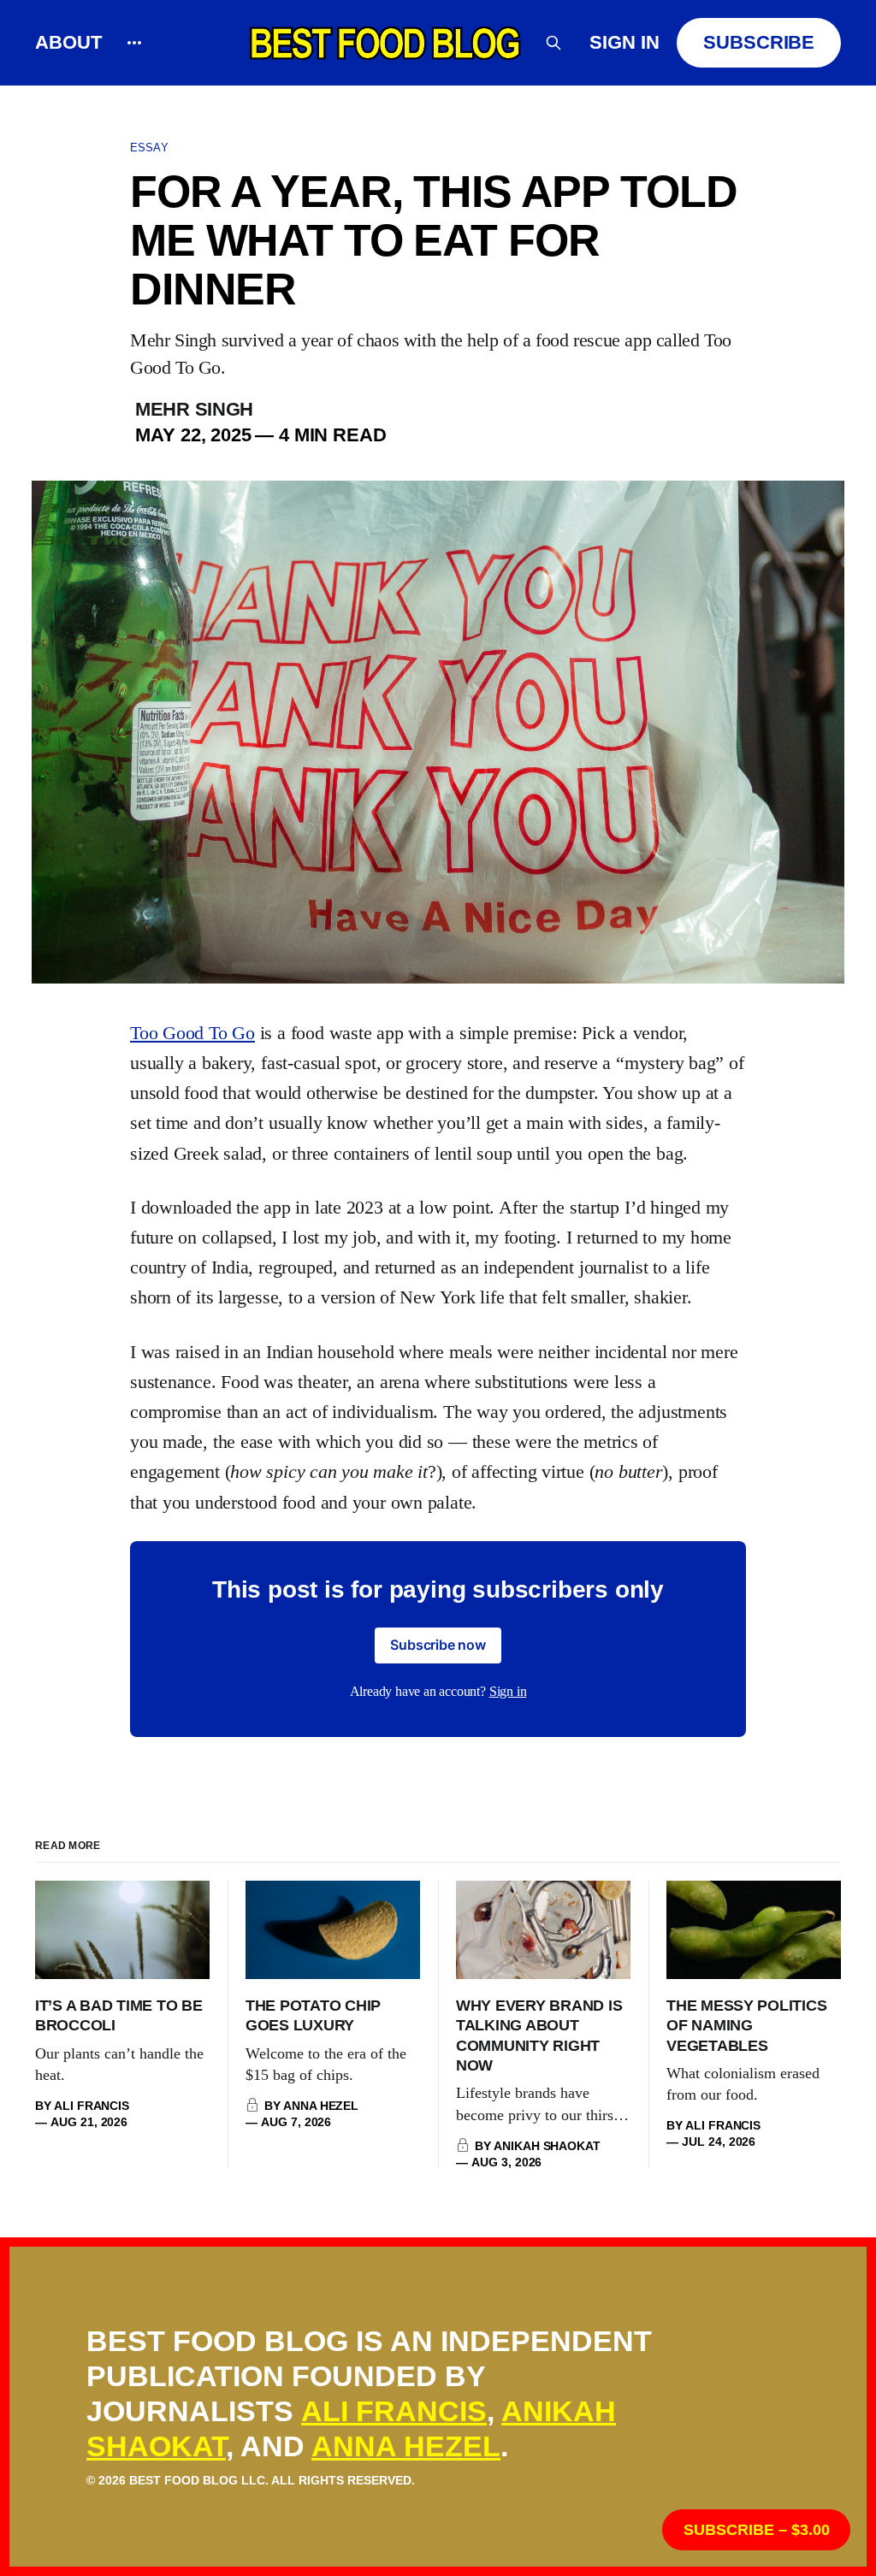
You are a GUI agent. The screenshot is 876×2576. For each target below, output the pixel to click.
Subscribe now (438, 1645)
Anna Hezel (406, 2446)
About (68, 42)
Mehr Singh (194, 409)
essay (149, 148)
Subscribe (759, 42)
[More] (134, 43)
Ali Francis (394, 2411)
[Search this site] (553, 43)
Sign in (624, 42)
